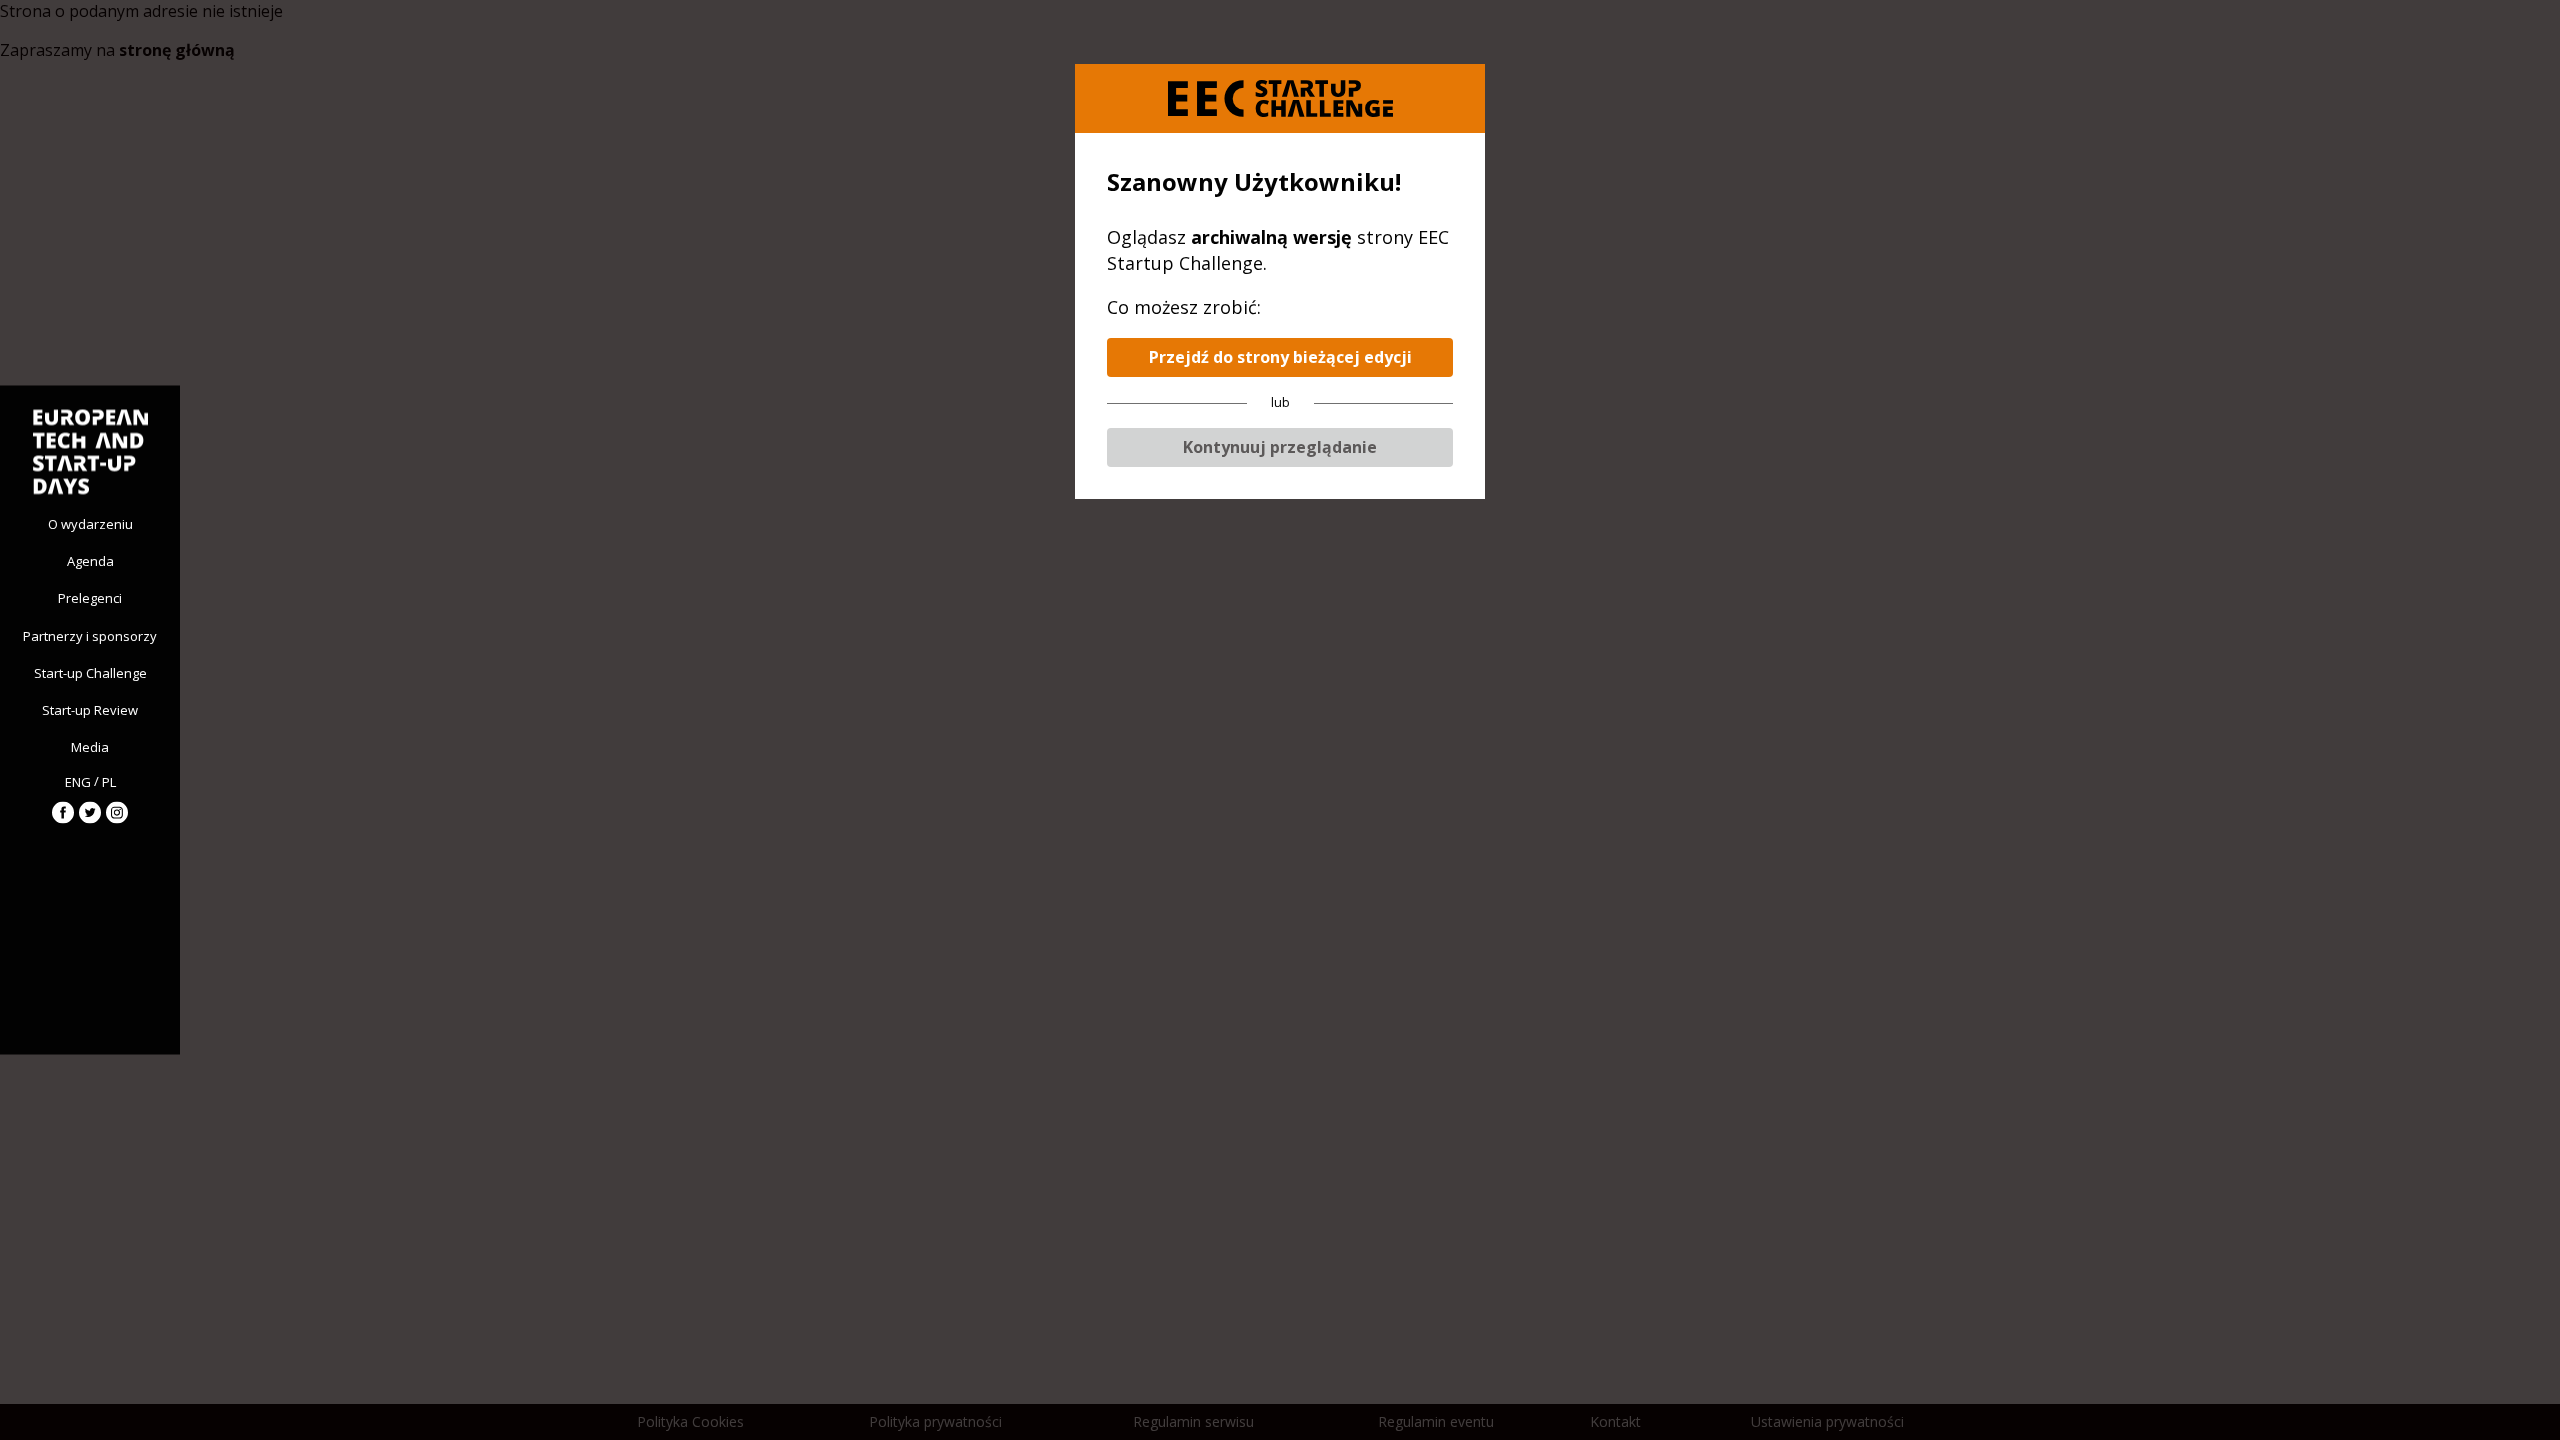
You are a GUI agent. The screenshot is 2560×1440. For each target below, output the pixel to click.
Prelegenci (90, 598)
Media (90, 747)
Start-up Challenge (90, 672)
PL (109, 781)
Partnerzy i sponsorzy (90, 635)
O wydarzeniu (90, 524)
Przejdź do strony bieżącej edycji (1280, 357)
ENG (78, 781)
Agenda (90, 561)
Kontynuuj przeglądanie (1280, 447)
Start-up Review (90, 710)
